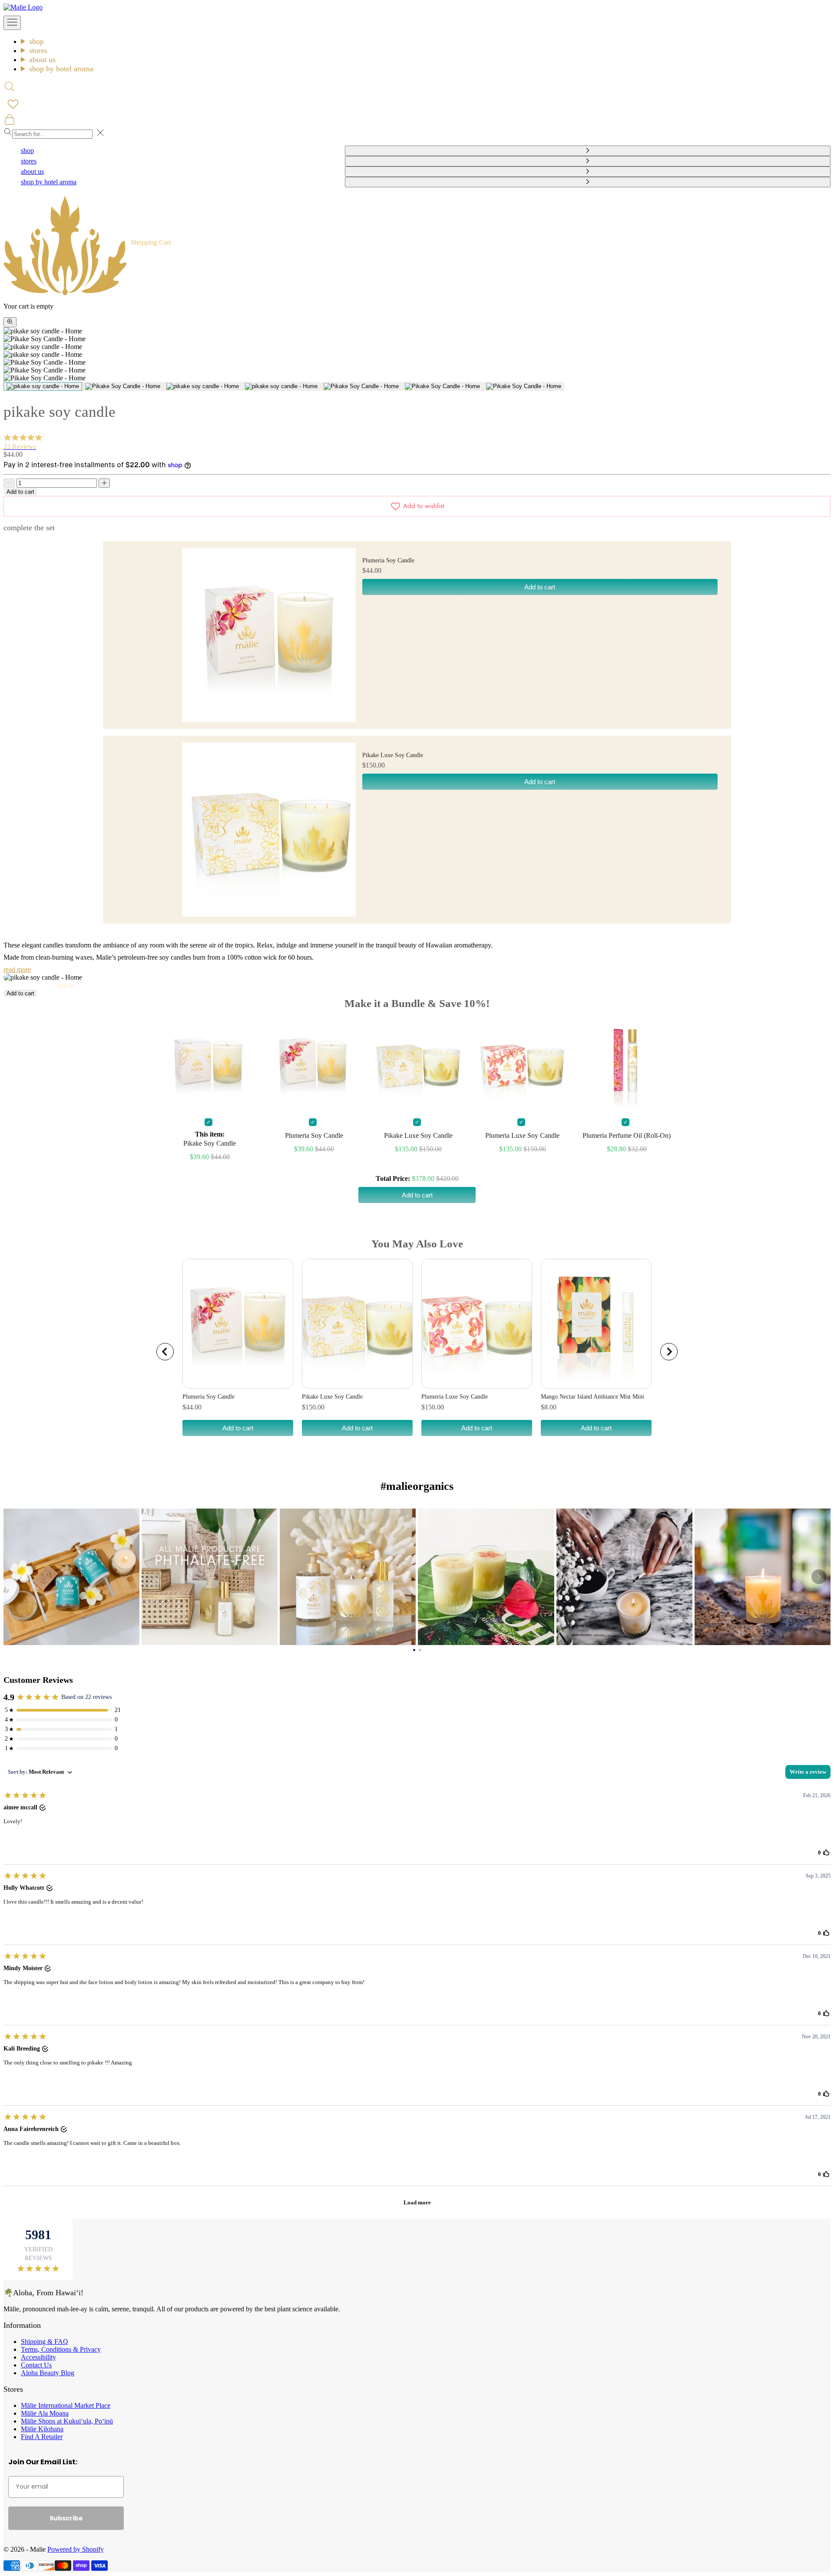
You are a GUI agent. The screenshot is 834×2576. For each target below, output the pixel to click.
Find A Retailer (42, 2437)
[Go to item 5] (361, 386)
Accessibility (38, 2357)
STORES (38, 50)
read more (17, 969)
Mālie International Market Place (66, 2405)
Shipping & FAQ (45, 2342)
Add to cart (20, 492)
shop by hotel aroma (61, 69)
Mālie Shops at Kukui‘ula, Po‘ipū (67, 2421)
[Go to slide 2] (420, 1649)
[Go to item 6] (442, 386)
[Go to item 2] (123, 386)
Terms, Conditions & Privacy (61, 2349)
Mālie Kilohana (42, 2429)
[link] (71, 1577)
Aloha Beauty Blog (48, 2373)
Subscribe (66, 2518)
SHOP (36, 41)
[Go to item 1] (43, 386)
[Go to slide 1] (414, 1649)
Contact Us (36, 2365)
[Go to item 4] (281, 386)
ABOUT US (42, 60)
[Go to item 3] (203, 386)
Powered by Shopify (76, 2549)
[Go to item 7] (524, 386)
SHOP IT (72, 1577)
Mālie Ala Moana (45, 2413)
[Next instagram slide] (819, 1577)
